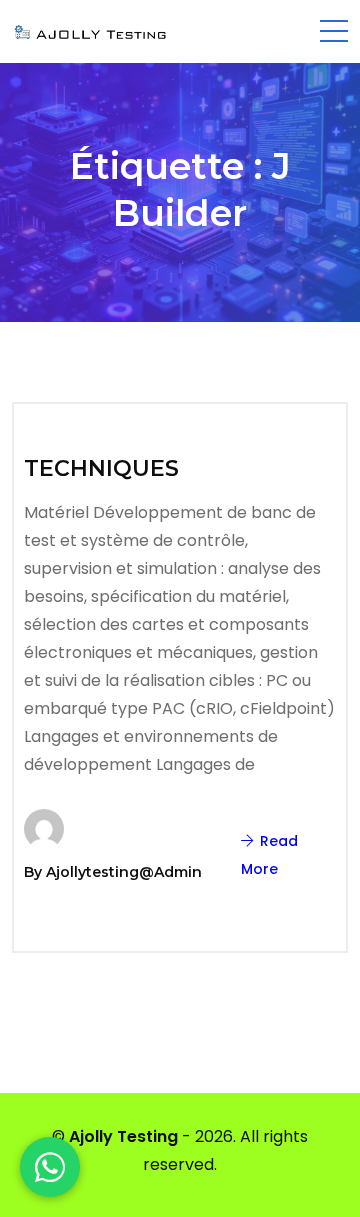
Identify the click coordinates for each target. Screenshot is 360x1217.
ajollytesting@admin (124, 872)
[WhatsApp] (50, 1167)
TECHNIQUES (101, 468)
